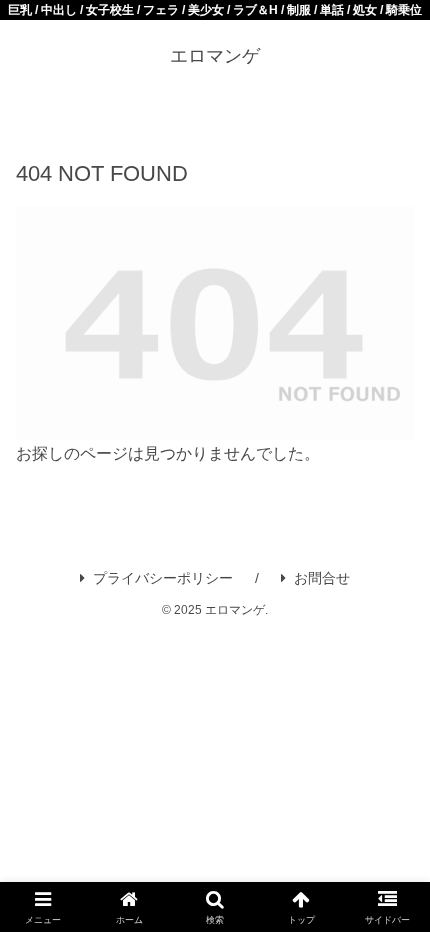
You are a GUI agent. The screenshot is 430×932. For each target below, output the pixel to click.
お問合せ (322, 578)
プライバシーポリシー (163, 578)
